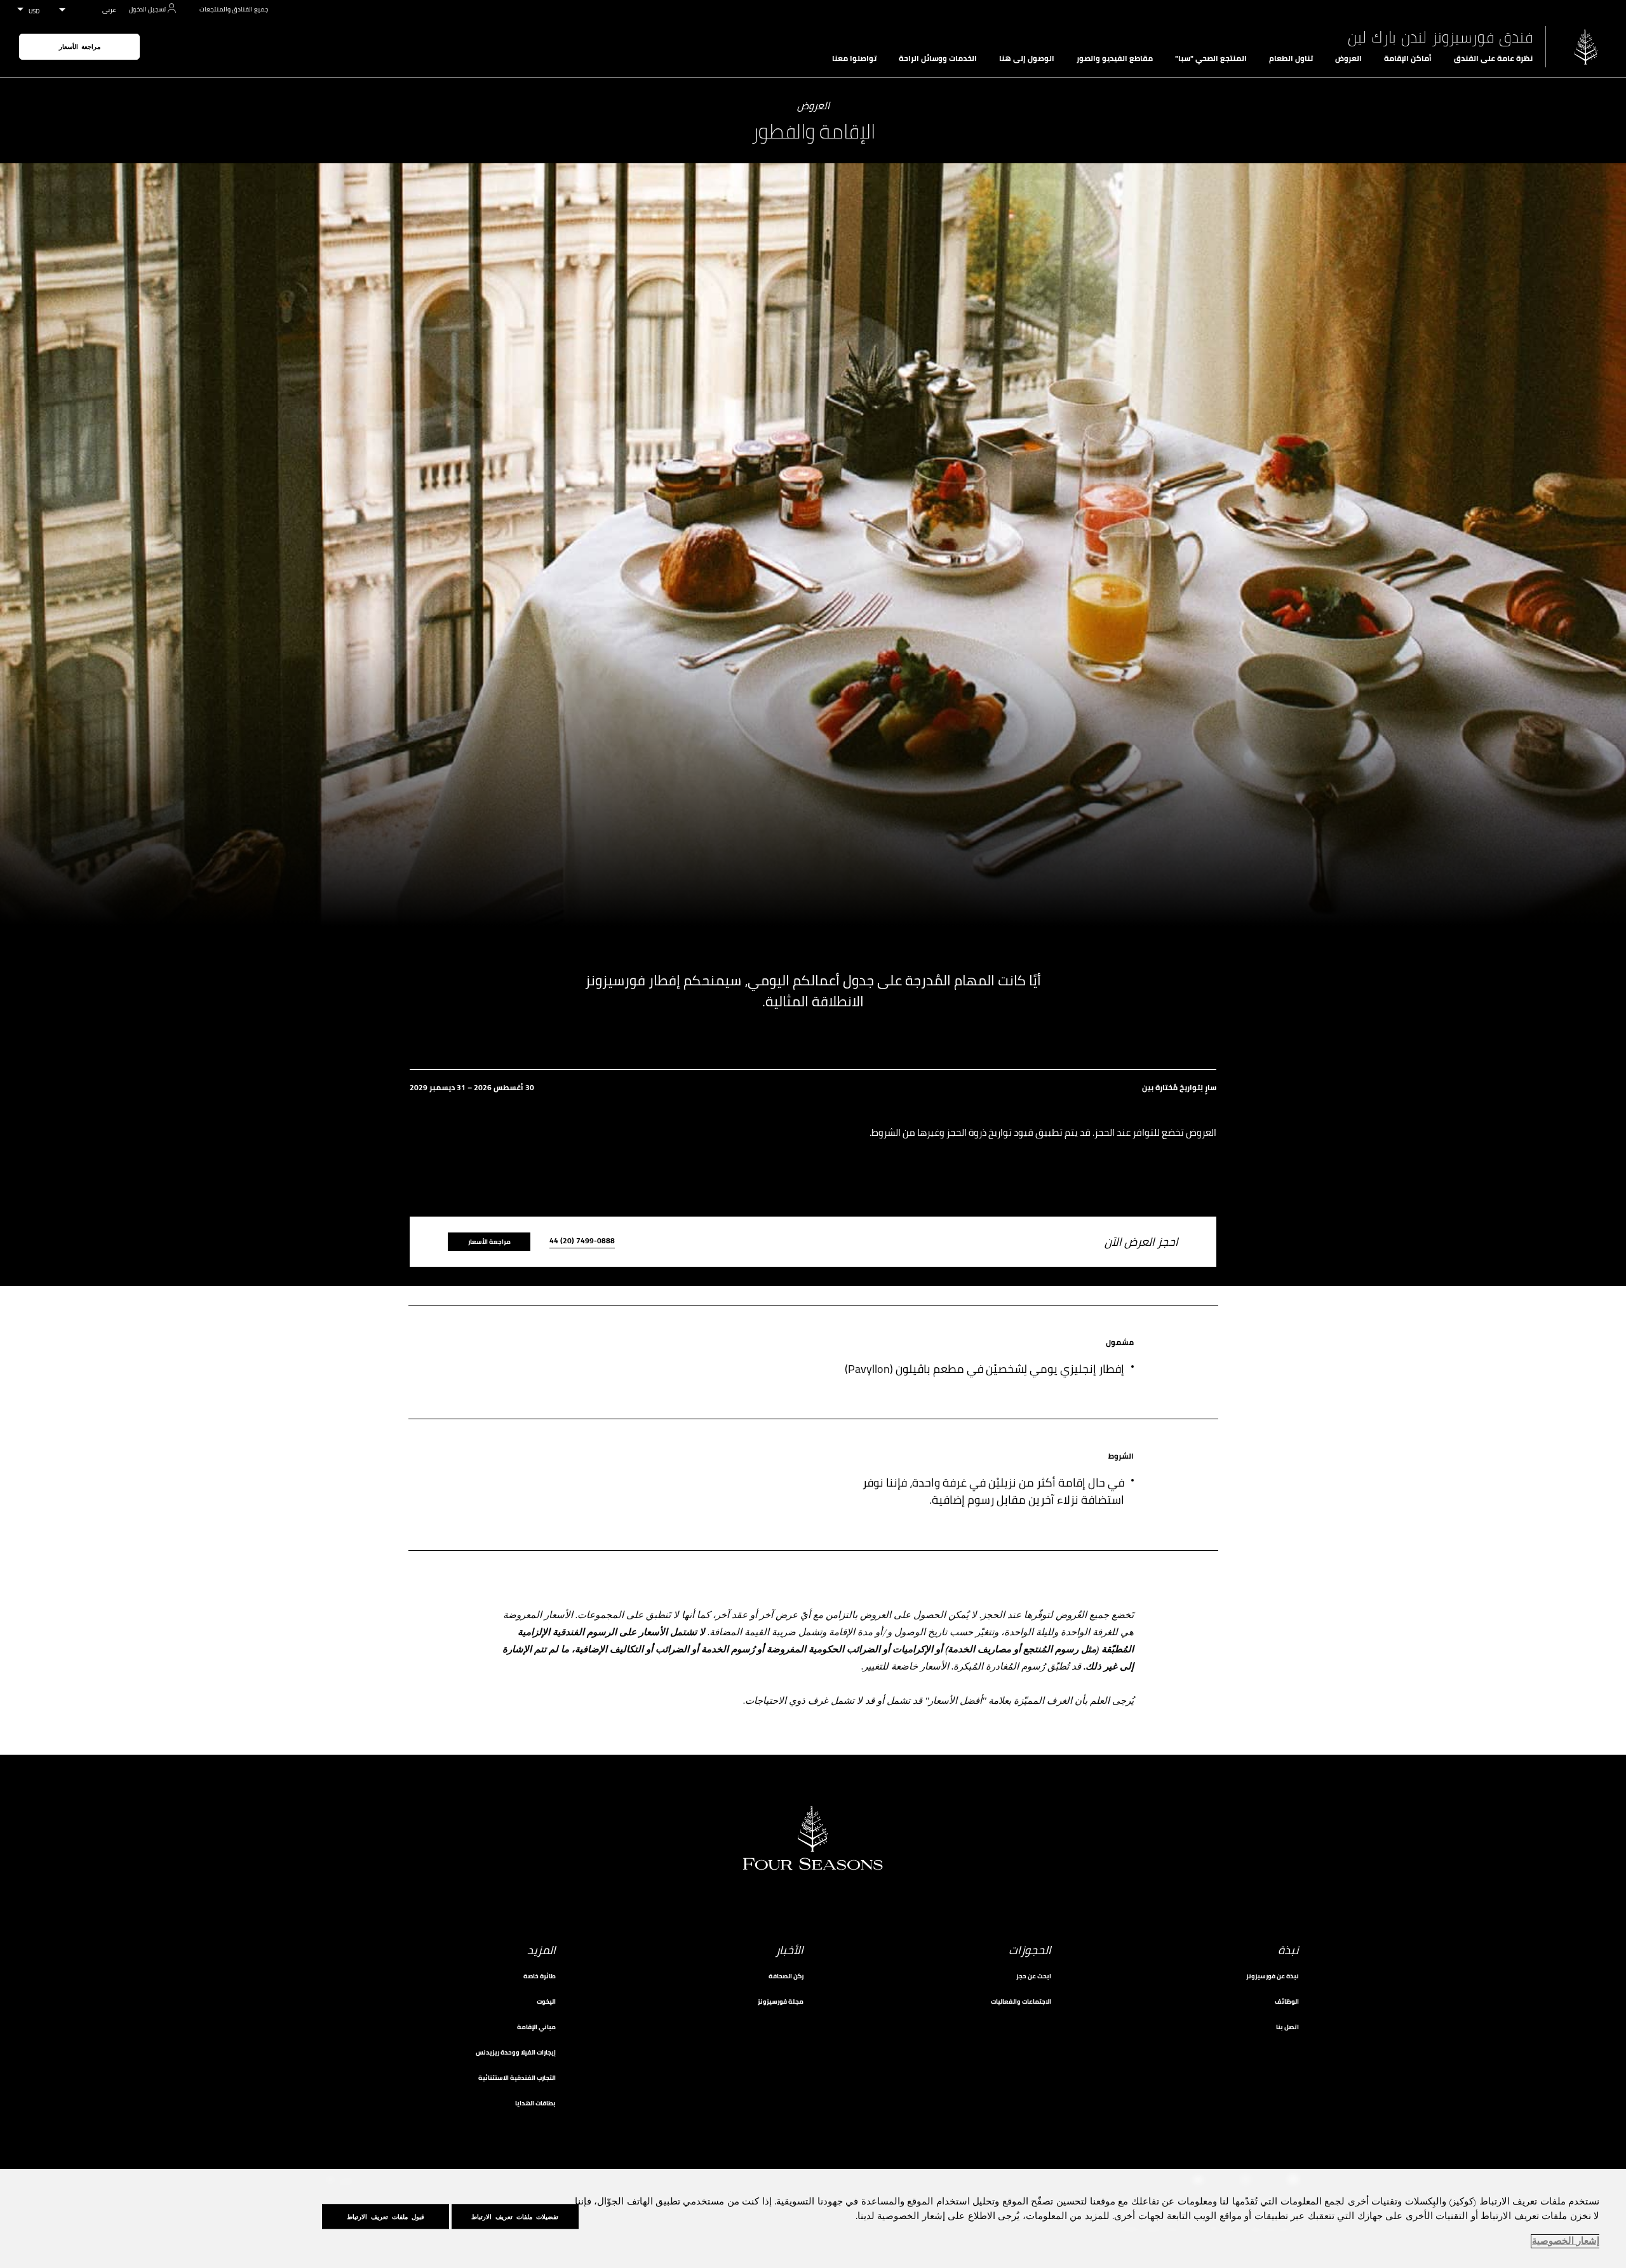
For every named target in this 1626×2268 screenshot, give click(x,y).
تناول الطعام (1291, 58)
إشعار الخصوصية (1566, 2241)
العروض (1348, 58)
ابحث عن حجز (1034, 1976)
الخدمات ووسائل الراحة (938, 58)
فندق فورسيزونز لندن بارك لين (1440, 37)
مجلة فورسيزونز (781, 2001)
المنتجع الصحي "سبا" (1211, 58)
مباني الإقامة (536, 2027)
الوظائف (1287, 2001)
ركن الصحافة (786, 1976)
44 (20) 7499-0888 (582, 1242)
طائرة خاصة (540, 1976)
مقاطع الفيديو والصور (1115, 58)
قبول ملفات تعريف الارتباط (386, 2217)
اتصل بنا (1287, 2027)
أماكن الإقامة (1408, 58)
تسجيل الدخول (147, 9)
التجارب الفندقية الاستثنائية (517, 2078)
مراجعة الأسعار (80, 47)
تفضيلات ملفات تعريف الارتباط (515, 2217)
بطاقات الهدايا (535, 2103)
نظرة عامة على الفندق (1493, 58)
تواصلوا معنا (854, 58)
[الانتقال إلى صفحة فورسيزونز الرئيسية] (1586, 47)
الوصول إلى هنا (1027, 58)
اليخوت (546, 2001)
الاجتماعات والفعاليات (1021, 2001)
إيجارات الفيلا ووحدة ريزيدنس (516, 2052)
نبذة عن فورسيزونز (1273, 1976)
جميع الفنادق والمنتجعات (234, 9)
